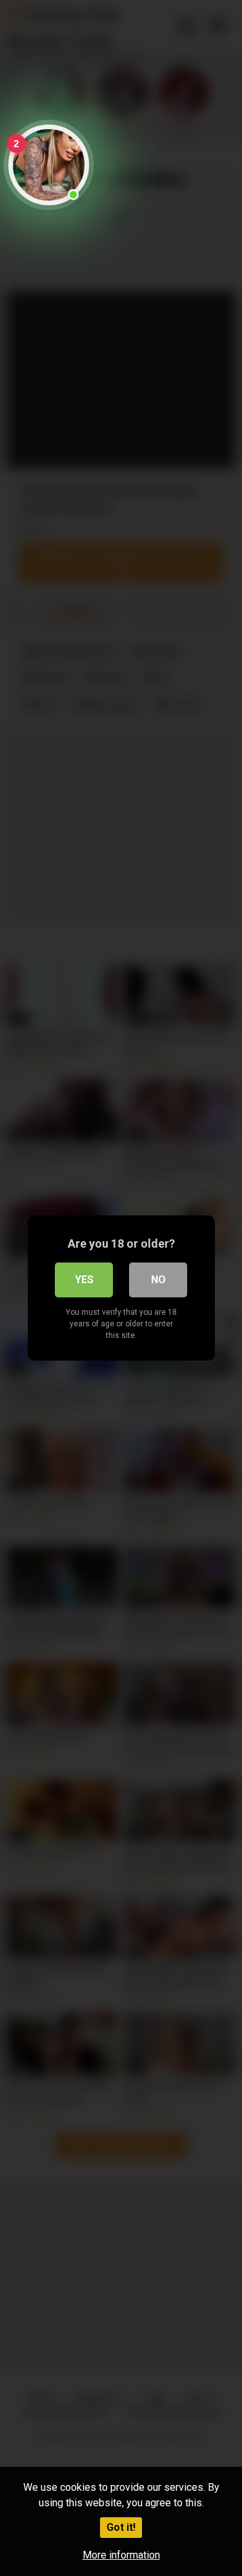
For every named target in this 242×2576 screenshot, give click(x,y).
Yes (84, 1280)
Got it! (121, 2527)
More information (121, 2555)
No (158, 1280)
